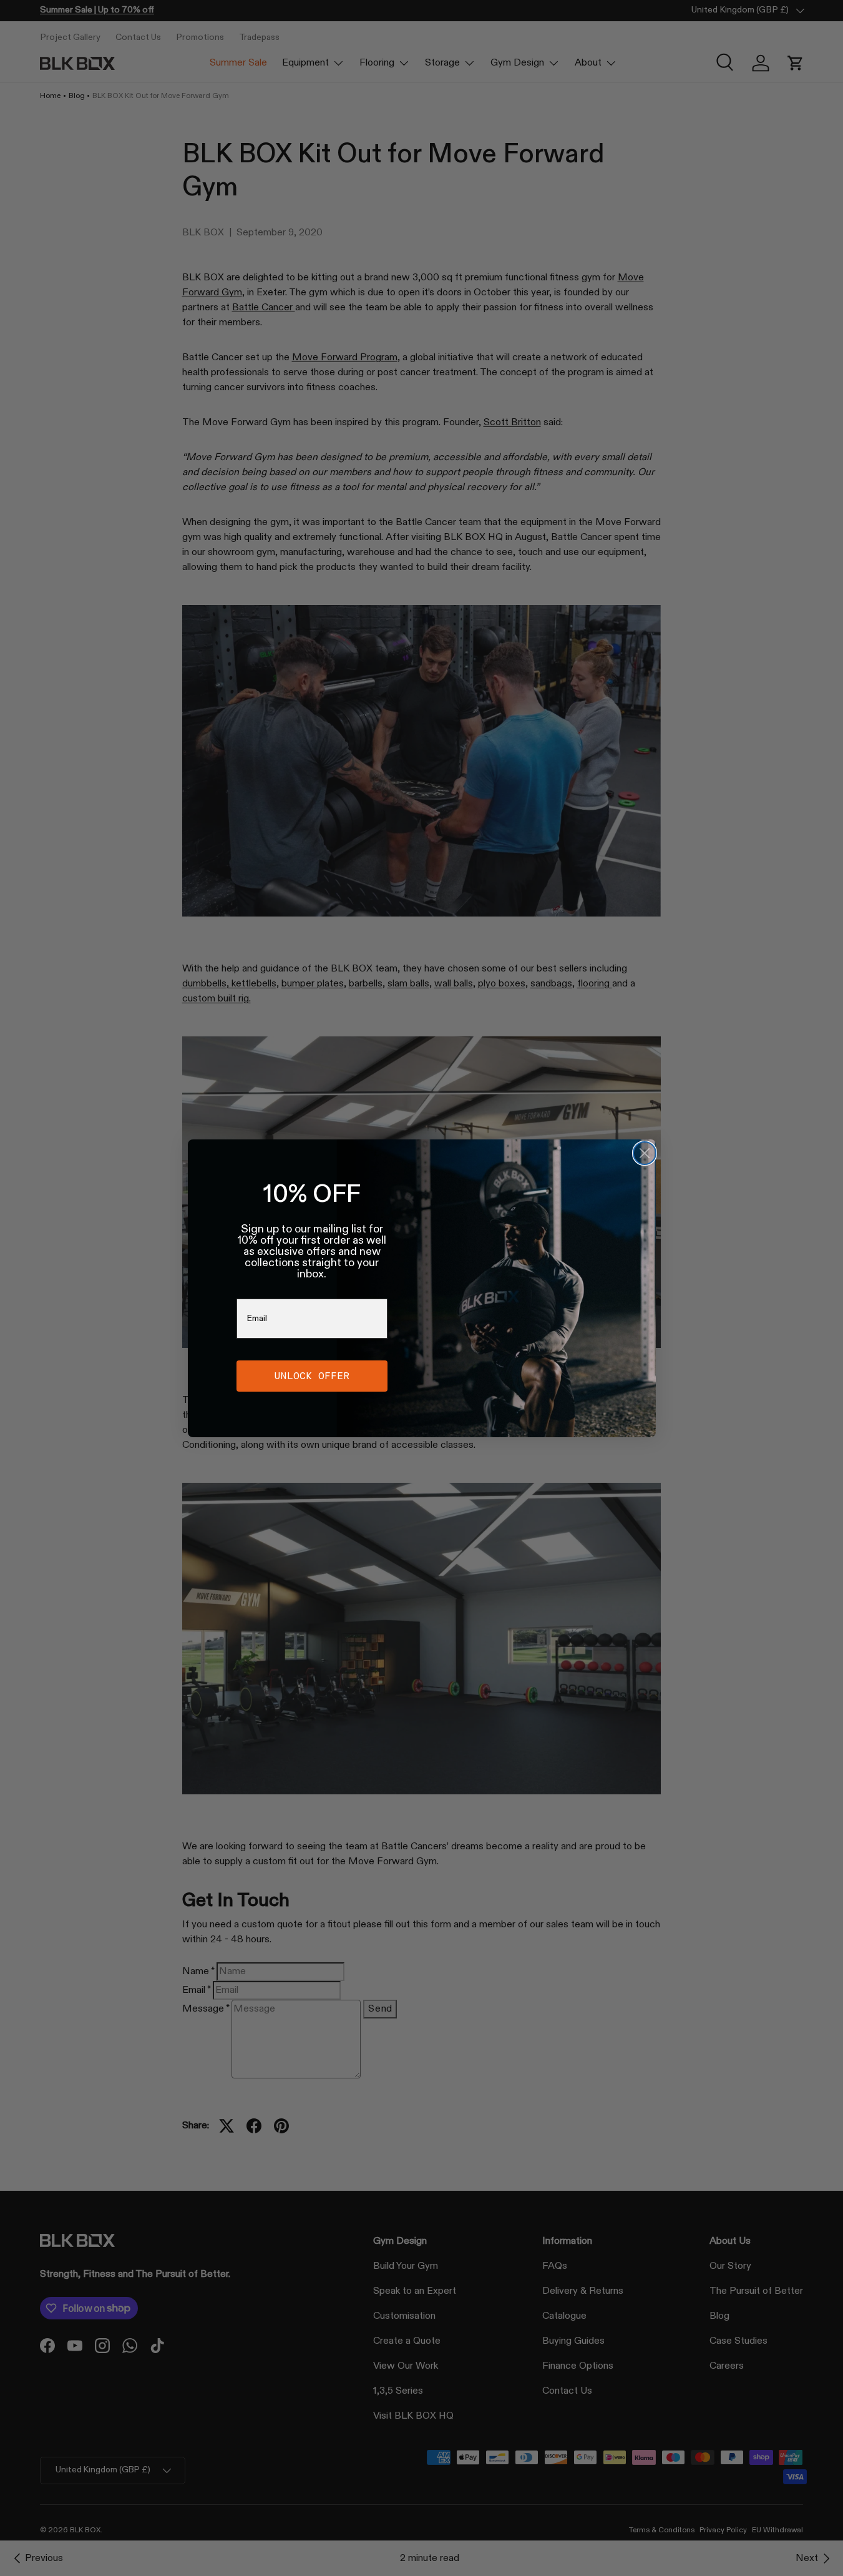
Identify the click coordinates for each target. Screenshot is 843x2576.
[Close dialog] (645, 1153)
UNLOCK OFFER (312, 1376)
